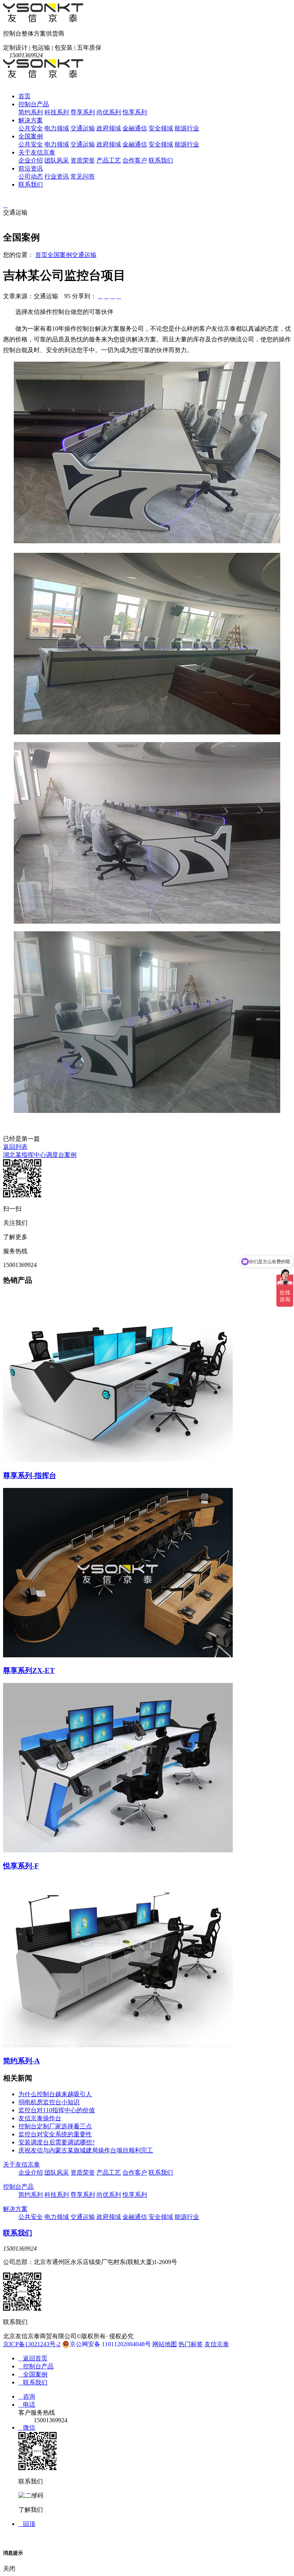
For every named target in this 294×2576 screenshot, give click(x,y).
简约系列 (31, 112)
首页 (24, 96)
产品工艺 (109, 160)
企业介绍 (31, 160)
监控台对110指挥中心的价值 (57, 2110)
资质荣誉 (83, 160)
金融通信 (135, 128)
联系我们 (161, 160)
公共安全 (31, 128)
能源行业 (187, 128)
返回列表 (15, 1147)
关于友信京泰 (37, 152)
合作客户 (135, 160)
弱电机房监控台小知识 (49, 2102)
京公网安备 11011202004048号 (110, 2344)
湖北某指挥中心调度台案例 (40, 1155)
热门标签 (191, 2344)
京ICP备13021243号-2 (32, 2344)
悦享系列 (135, 112)
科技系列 (57, 112)
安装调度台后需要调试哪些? (56, 2142)
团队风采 (57, 160)
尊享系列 (83, 112)
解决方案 (31, 120)
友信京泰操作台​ (40, 2118)
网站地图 (165, 2344)
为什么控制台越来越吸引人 (55, 2094)
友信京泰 (217, 2344)
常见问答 (83, 176)
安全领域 (161, 128)
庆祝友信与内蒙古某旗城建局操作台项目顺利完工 (86, 2150)
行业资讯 (57, 176)
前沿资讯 (31, 168)
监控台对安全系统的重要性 (55, 2134)
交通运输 (83, 128)
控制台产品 (34, 104)
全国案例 (31, 136)
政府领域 (109, 128)
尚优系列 (109, 112)
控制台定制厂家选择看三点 (55, 2126)
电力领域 (57, 128)
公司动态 (31, 176)
